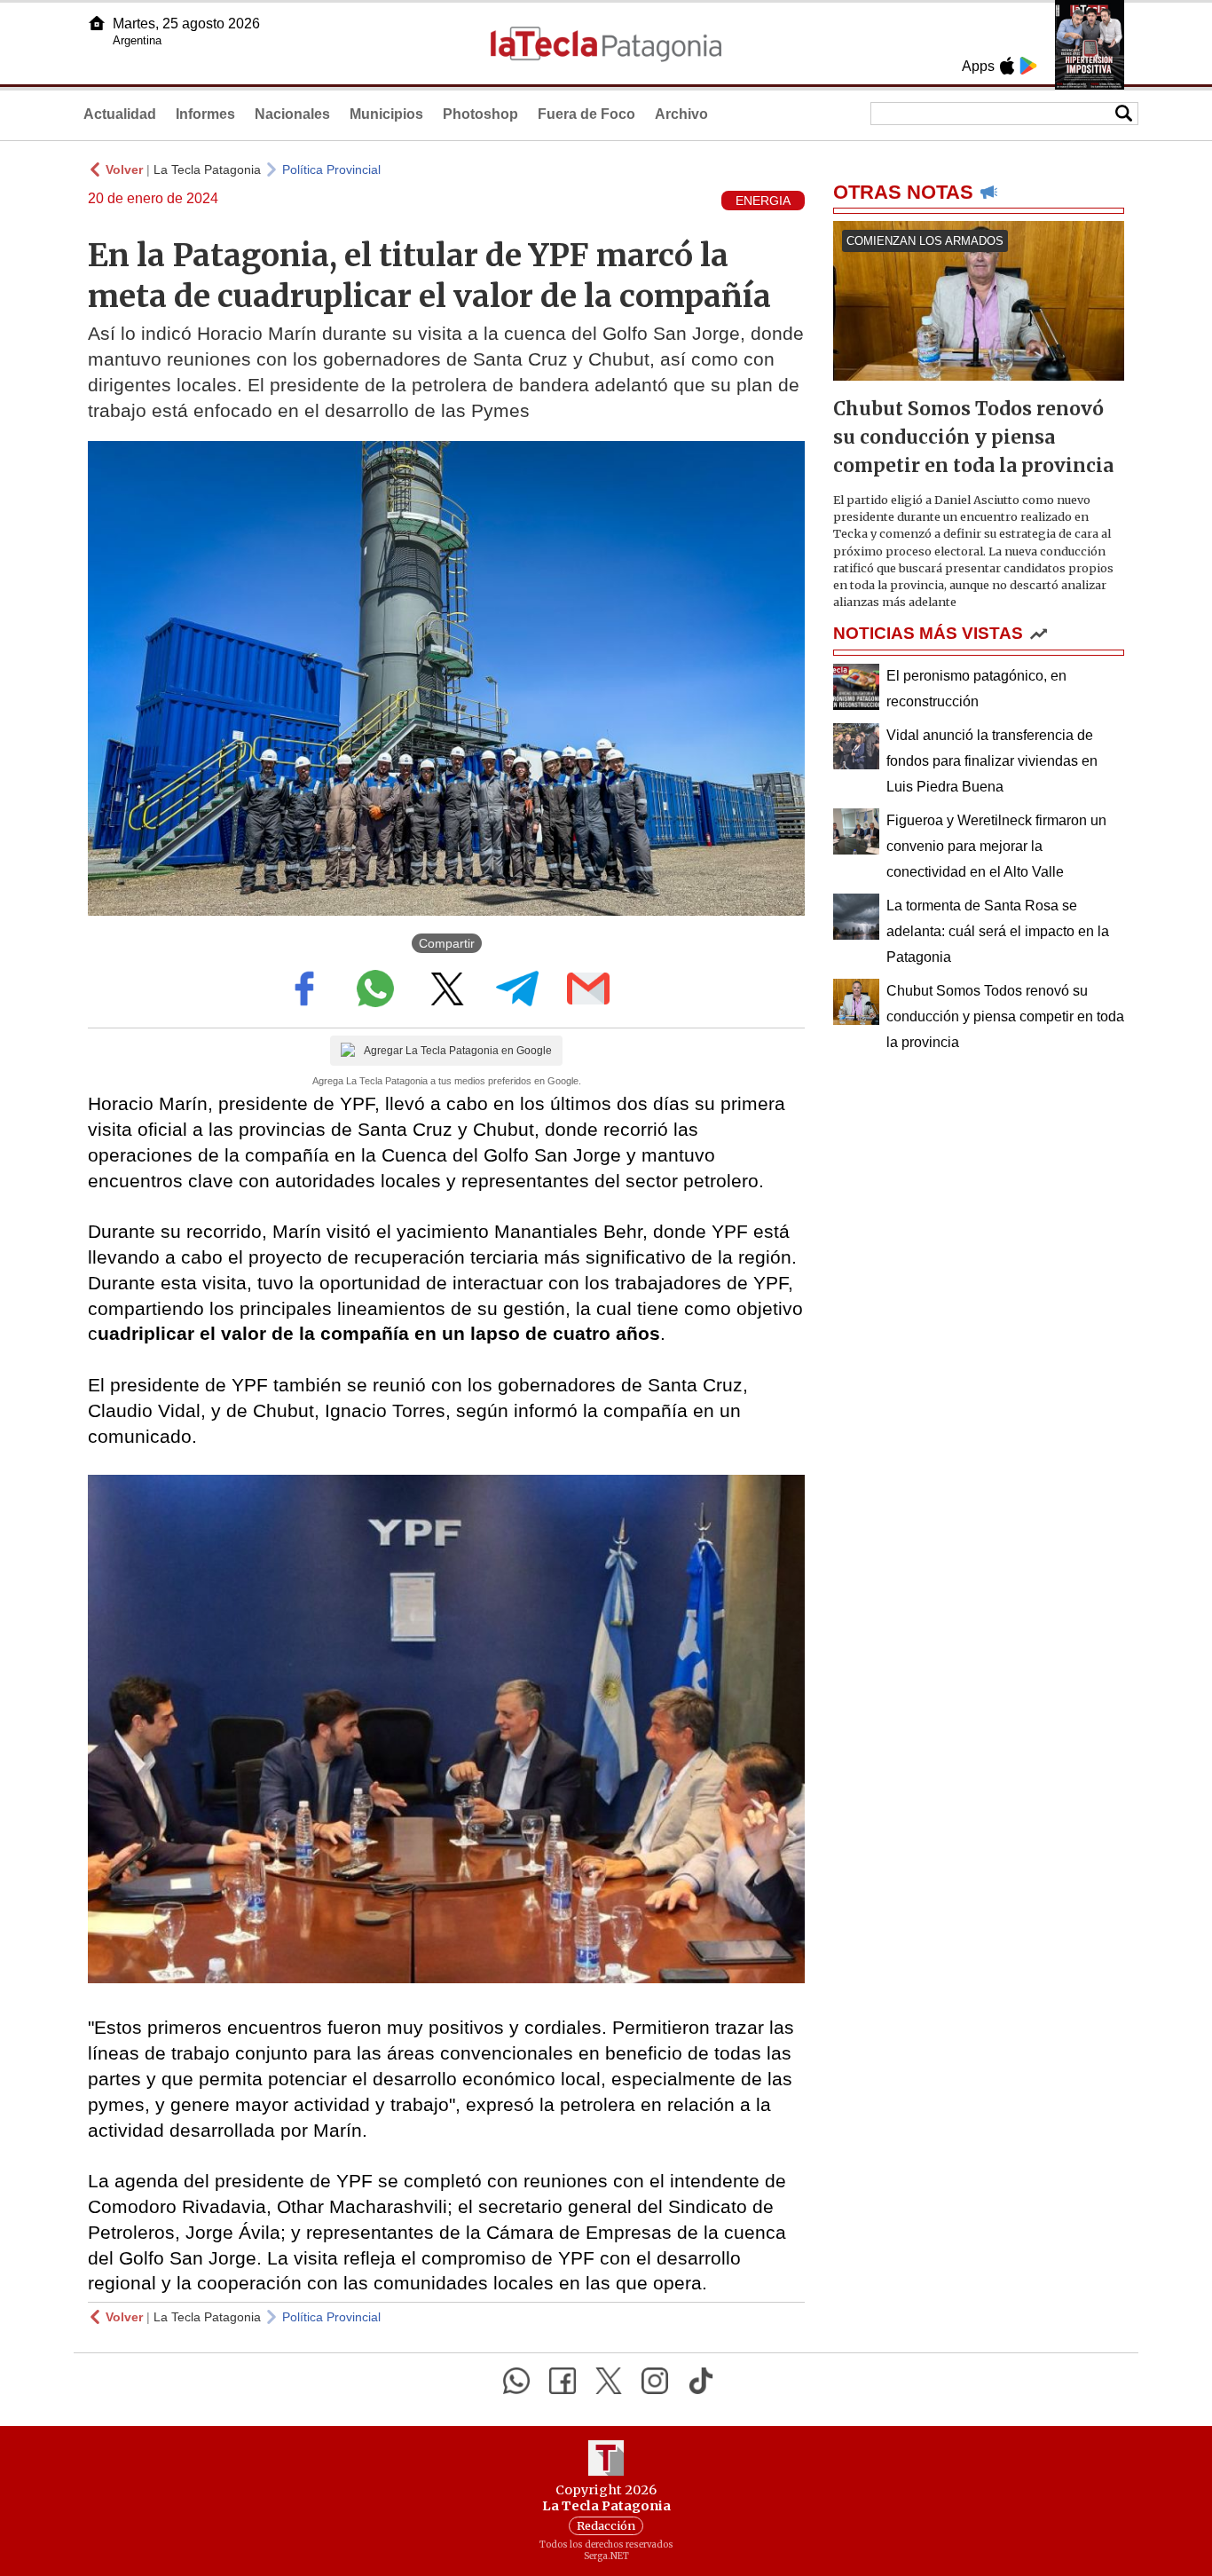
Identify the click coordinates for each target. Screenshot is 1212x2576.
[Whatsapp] (516, 2381)
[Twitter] (609, 2381)
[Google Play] (1028, 66)
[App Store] (1007, 66)
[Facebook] (563, 2381)
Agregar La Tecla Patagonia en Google (458, 1051)
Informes (205, 114)
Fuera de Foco (586, 114)
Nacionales (292, 114)
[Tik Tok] (701, 2381)
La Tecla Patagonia (207, 169)
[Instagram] (655, 2381)
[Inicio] (97, 23)
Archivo (681, 114)
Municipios (386, 114)
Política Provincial (331, 169)
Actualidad (120, 114)
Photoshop (480, 114)
